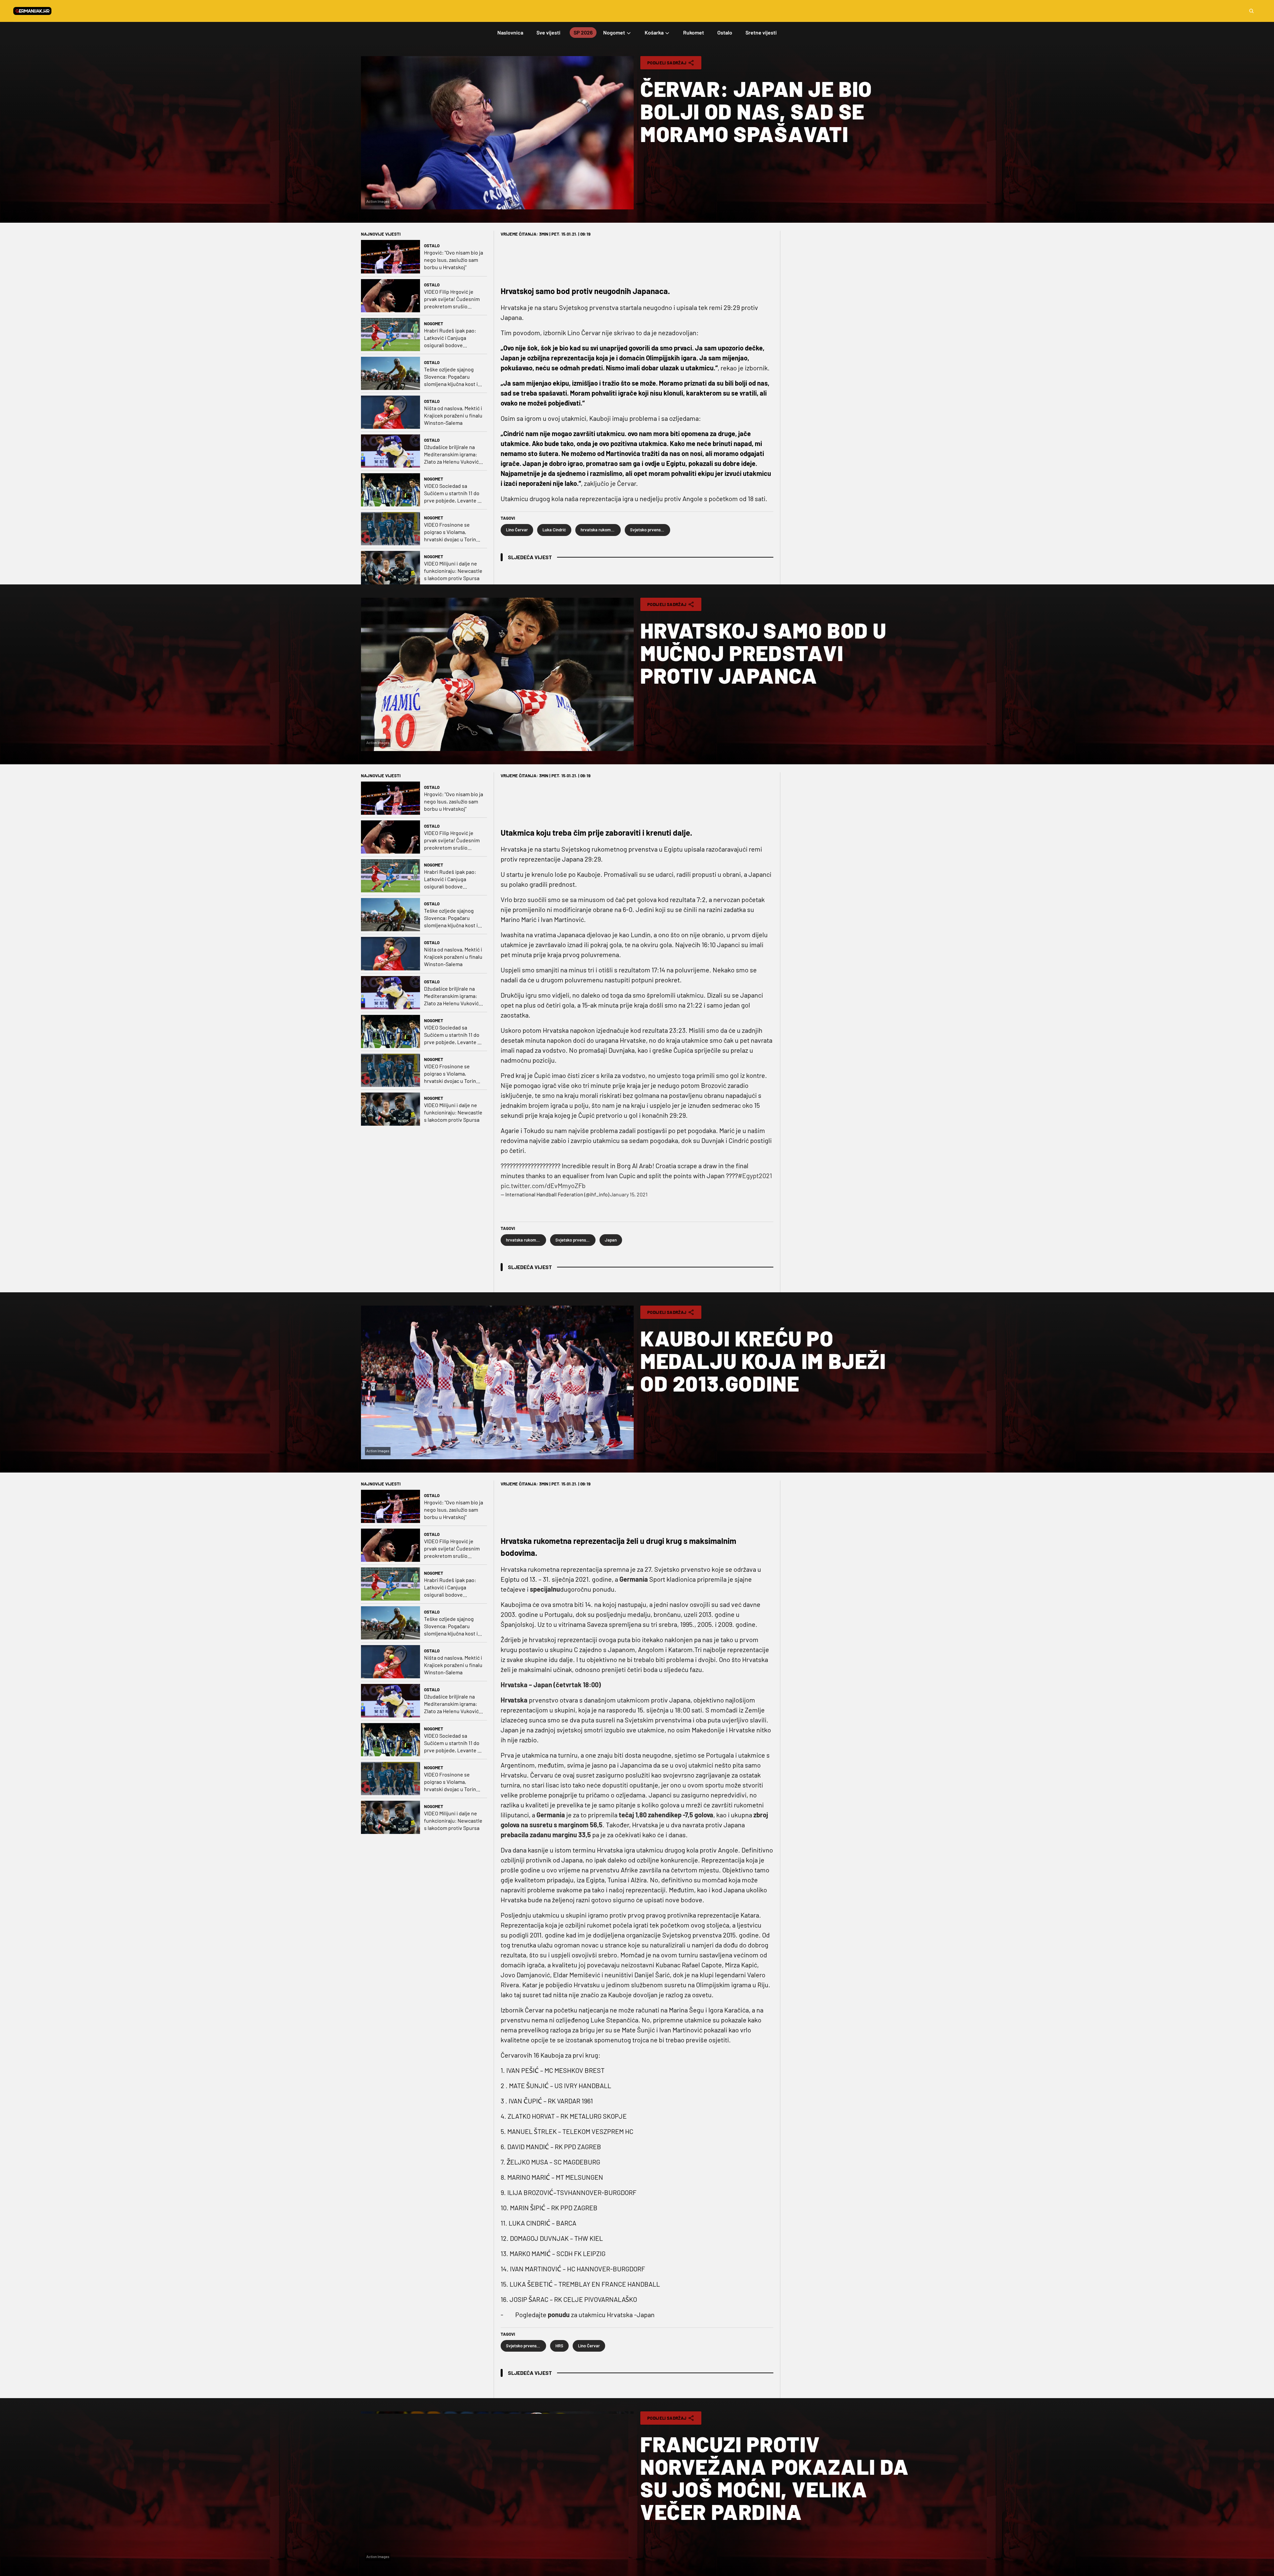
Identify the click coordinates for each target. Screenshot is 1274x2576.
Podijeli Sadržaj (667, 63)
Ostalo (432, 246)
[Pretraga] (1251, 11)
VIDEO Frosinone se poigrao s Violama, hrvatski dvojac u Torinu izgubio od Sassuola (452, 532)
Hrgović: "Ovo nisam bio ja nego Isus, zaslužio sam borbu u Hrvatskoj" (454, 260)
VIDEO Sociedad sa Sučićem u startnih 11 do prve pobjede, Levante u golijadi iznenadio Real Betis (452, 493)
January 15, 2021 (629, 1194)
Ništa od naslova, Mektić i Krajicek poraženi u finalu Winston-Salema (453, 415)
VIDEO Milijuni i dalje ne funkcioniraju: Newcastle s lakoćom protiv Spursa (453, 571)
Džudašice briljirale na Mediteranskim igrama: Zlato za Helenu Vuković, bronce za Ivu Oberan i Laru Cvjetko (452, 455)
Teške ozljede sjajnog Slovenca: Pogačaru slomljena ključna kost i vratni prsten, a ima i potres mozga (451, 377)
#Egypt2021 (755, 1175)
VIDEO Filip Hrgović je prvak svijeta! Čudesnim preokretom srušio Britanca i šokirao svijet (452, 299)
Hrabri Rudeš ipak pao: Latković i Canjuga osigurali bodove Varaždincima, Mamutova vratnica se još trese (452, 338)
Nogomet (434, 324)
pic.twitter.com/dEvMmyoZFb (543, 1185)
